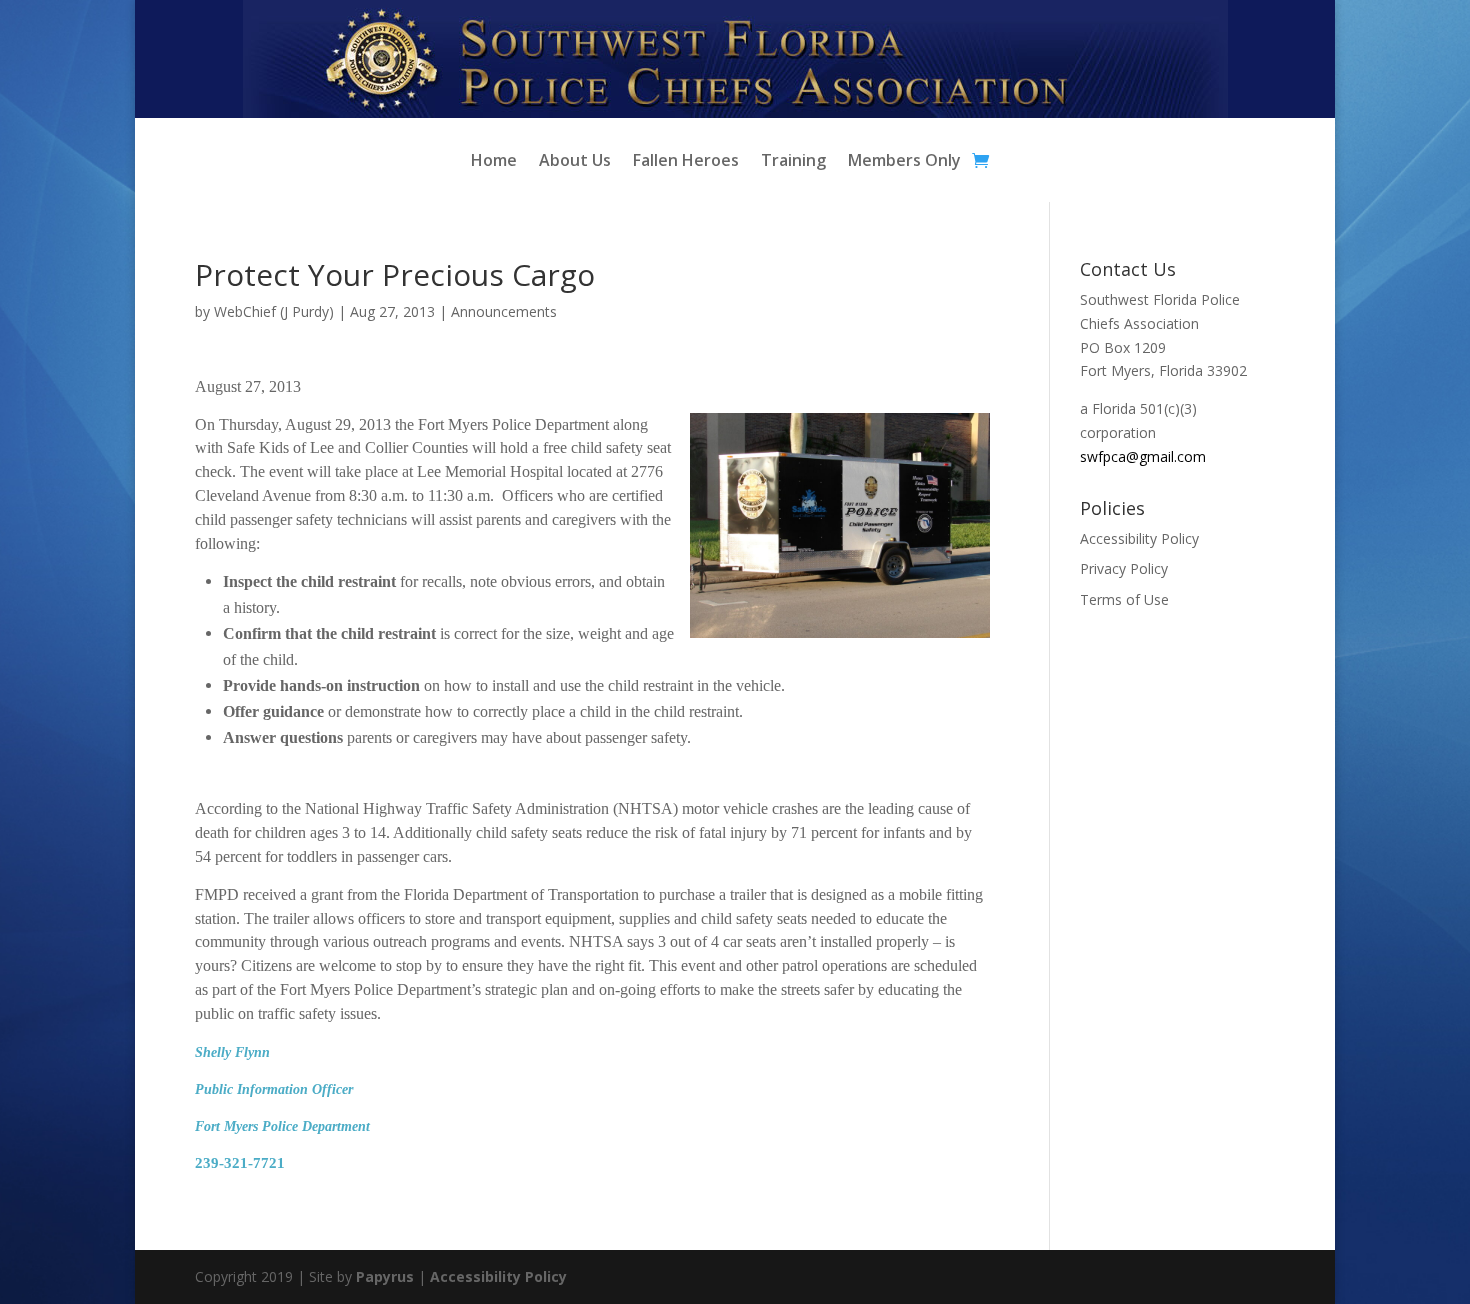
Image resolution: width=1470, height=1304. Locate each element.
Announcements (504, 311)
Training (793, 162)
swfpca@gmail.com (1143, 456)
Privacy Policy (1124, 568)
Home (494, 162)
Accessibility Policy (1139, 538)
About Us (575, 162)
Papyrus (385, 1276)
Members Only (904, 162)
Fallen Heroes (686, 162)
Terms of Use (1124, 599)
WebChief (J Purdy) (274, 311)
